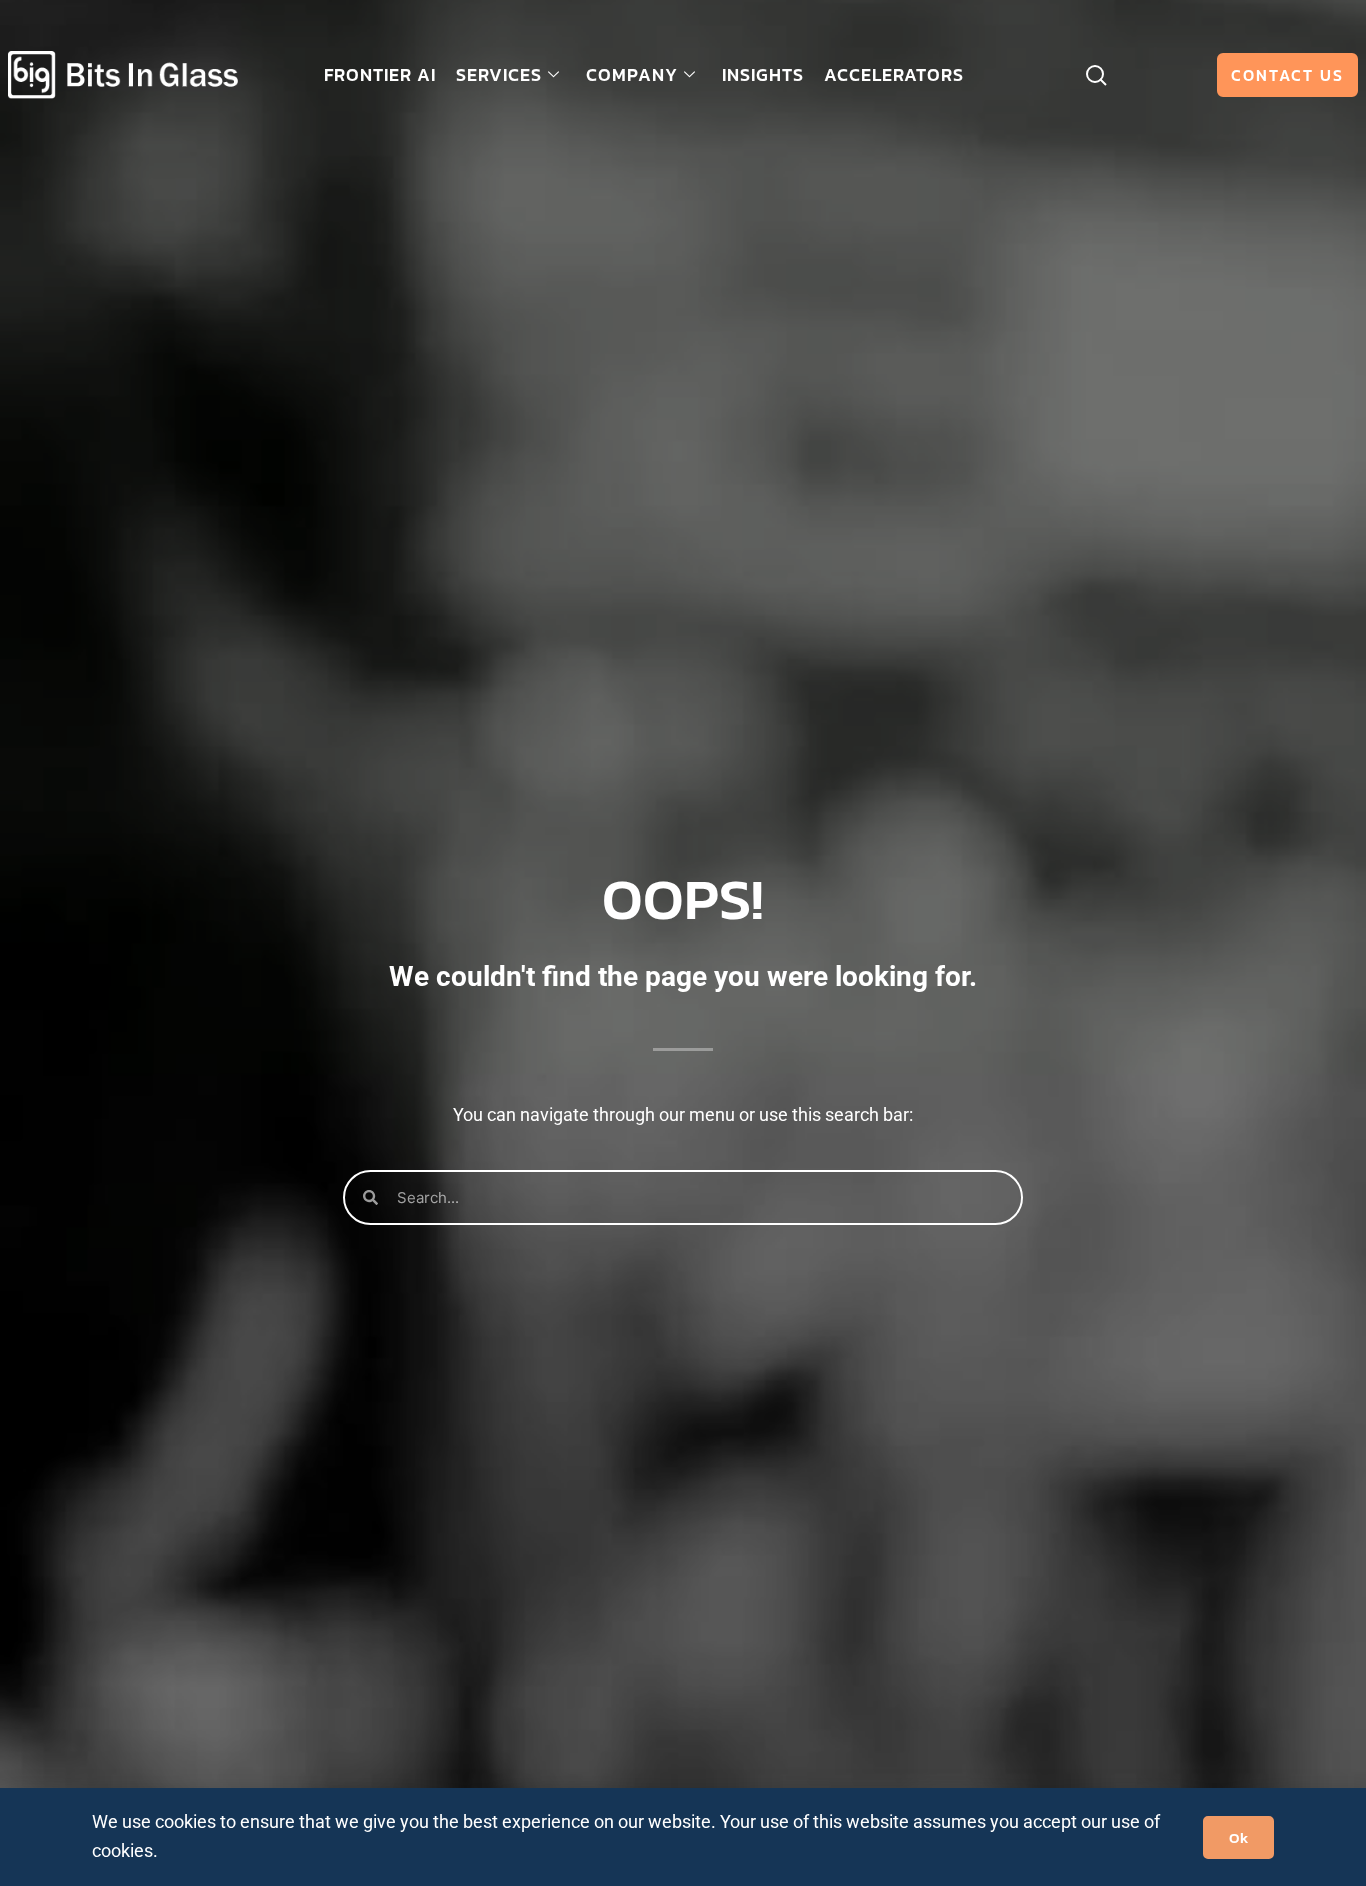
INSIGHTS (763, 74)
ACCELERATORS (894, 74)
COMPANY (632, 74)
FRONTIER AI (380, 74)
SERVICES (499, 74)
